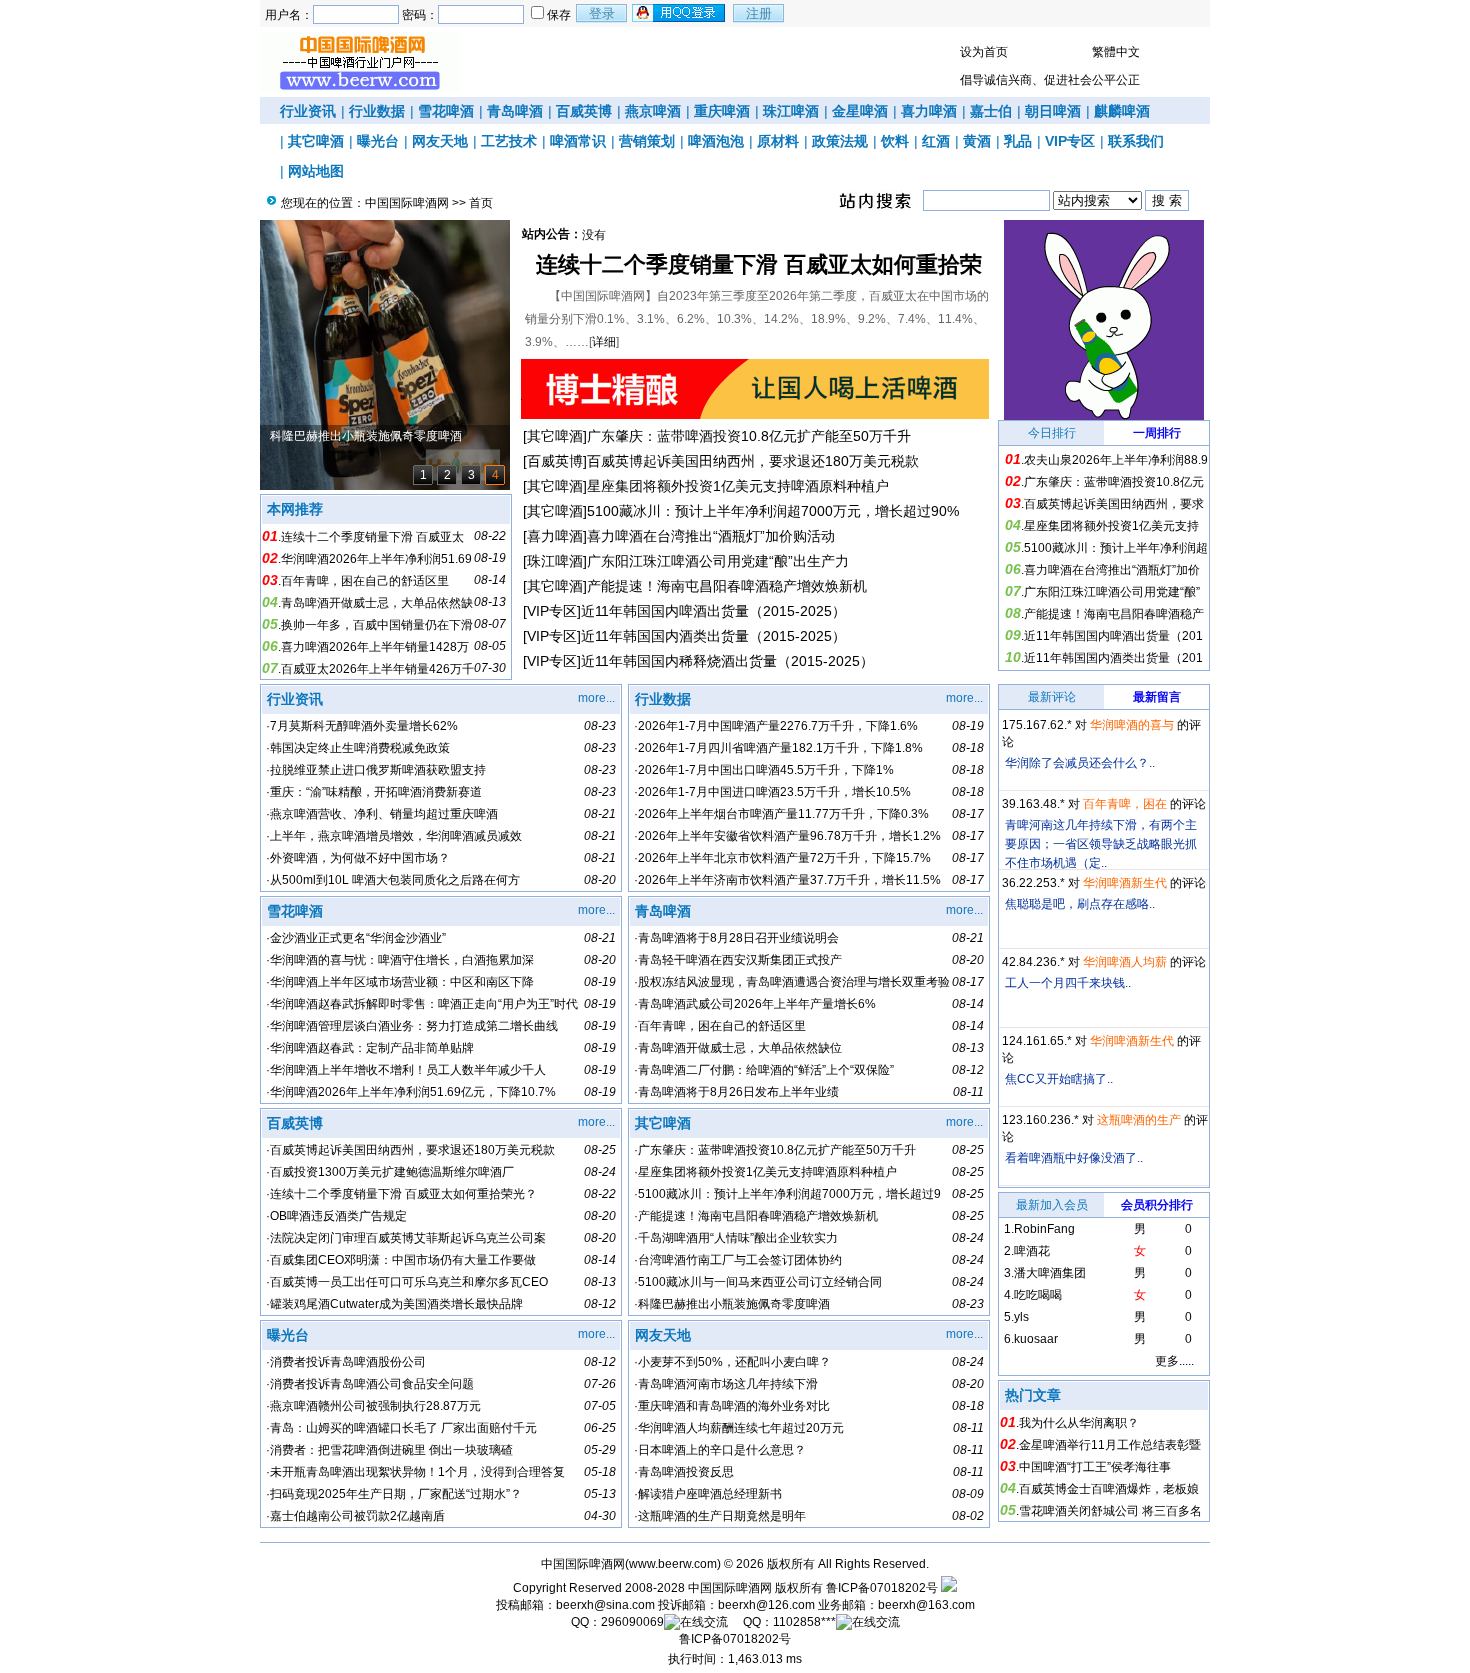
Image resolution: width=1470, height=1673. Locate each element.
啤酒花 (1032, 1251)
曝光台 (378, 141)
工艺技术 (509, 141)
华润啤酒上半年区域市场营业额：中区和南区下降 (402, 982)
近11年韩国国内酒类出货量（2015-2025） (713, 636)
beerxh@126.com (766, 1605)
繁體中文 (1116, 52)
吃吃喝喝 (1038, 1295)
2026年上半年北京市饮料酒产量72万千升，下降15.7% (784, 858)
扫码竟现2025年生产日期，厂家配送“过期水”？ (396, 1494)
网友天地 (440, 141)
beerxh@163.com (926, 1605)
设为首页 (984, 52)
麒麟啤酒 (1122, 111)
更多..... (1174, 1361)
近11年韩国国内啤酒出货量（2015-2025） (713, 611)
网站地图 (316, 171)
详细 (604, 342)
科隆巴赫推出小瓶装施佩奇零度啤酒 (734, 1304)
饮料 (895, 141)
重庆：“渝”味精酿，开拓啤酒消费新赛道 (376, 792)
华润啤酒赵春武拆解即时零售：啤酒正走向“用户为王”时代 (424, 1004)
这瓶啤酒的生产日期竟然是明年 (722, 1516)
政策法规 (840, 141)
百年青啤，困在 (1125, 804)
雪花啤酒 (446, 111)
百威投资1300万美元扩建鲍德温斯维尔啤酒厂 (392, 1172)
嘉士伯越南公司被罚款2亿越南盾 (357, 1516)
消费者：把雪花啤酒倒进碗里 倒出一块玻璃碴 (391, 1450)
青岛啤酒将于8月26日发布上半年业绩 (738, 1092)
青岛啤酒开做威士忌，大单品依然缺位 (740, 1048)
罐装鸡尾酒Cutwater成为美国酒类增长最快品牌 (396, 1304)
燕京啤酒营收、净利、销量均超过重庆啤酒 (384, 814)
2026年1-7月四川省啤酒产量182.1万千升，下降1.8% (780, 748)
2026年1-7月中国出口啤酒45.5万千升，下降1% (766, 770)
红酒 (936, 141)
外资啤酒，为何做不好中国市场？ (360, 858)
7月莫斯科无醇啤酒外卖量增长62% (364, 726)
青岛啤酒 (515, 111)
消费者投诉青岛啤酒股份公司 (348, 1362)
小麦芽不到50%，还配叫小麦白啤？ (734, 1362)
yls (1021, 1317)
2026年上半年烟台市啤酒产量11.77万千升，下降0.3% (783, 814)
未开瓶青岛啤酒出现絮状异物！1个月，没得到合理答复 (417, 1472)
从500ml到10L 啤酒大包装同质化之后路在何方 (395, 880)
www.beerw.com (673, 1564)
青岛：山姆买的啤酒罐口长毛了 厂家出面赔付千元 (403, 1428)
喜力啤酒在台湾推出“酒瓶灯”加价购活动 (711, 536)
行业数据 (377, 111)
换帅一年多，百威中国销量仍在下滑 (377, 625)
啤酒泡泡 (716, 141)
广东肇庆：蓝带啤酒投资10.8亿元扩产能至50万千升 (749, 436)
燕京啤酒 (653, 111)
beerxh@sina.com (605, 1605)
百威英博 (584, 111)
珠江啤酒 (791, 111)
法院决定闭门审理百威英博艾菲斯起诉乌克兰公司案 (408, 1238)
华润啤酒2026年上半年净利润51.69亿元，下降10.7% (413, 1092)
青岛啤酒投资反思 (686, 1472)
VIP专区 (1070, 141)
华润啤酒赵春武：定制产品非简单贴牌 (372, 1048)
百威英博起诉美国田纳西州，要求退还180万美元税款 (753, 461)
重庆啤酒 (722, 111)
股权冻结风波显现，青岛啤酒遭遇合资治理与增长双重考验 (794, 982)
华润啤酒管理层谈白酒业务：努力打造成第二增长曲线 (414, 1026)
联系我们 (1136, 141)
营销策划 (647, 141)
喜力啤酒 (929, 111)
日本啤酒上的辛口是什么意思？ (722, 1450)
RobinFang (1044, 1229)
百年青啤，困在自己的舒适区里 (365, 581)
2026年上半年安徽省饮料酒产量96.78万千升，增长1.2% (789, 836)
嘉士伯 (991, 111)
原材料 (778, 141)
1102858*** (804, 1622)
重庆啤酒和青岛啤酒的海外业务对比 (734, 1406)
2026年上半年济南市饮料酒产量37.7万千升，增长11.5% (789, 880)
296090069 (632, 1622)
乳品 (1018, 141)
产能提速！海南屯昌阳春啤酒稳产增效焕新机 (727, 586)
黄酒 (977, 141)
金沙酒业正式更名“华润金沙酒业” (358, 938)
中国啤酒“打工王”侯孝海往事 (1095, 1467)
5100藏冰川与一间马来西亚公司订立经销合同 (760, 1282)
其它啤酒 (316, 141)
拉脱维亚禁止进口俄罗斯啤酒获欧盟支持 (378, 770)
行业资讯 (308, 111)
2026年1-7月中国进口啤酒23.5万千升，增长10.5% (774, 792)
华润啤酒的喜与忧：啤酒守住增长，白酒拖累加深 (402, 960)
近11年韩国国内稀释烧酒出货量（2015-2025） (727, 661)
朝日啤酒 (1053, 111)
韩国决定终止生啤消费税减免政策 (360, 748)
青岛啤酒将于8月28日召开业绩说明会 (738, 938)
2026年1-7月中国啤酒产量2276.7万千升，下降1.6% (778, 726)
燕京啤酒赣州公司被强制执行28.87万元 (375, 1406)
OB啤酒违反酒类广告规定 (338, 1216)
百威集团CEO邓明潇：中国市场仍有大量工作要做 (403, 1260)
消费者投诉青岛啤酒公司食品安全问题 (372, 1384)
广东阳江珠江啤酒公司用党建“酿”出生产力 (718, 561)
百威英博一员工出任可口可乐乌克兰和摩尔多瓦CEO (409, 1282)
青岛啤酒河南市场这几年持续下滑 (728, 1384)
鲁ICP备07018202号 (882, 1588)
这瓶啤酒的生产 (1139, 1120)
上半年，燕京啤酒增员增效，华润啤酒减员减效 (396, 836)
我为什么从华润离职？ (1079, 1423)
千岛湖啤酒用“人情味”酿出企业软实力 (738, 1238)
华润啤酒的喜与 (1132, 725)
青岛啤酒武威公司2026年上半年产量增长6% (757, 1004)
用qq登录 (680, 13)
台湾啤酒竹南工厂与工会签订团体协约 (740, 1260)
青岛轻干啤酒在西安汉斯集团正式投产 (740, 960)
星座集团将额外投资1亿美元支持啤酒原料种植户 (738, 486)
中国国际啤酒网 (407, 203)
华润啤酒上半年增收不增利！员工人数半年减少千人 (408, 1070)
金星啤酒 (860, 111)
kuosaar (1036, 1339)
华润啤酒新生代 (1125, 883)
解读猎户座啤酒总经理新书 (710, 1494)
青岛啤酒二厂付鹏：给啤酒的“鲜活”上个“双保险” (766, 1070)
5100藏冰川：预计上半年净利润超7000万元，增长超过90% (773, 511)
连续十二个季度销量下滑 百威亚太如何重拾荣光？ (403, 1194)
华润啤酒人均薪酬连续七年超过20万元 (741, 1428)
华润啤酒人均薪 (1125, 962)
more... (596, 698)
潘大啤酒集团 (1050, 1273)
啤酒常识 (578, 141)
